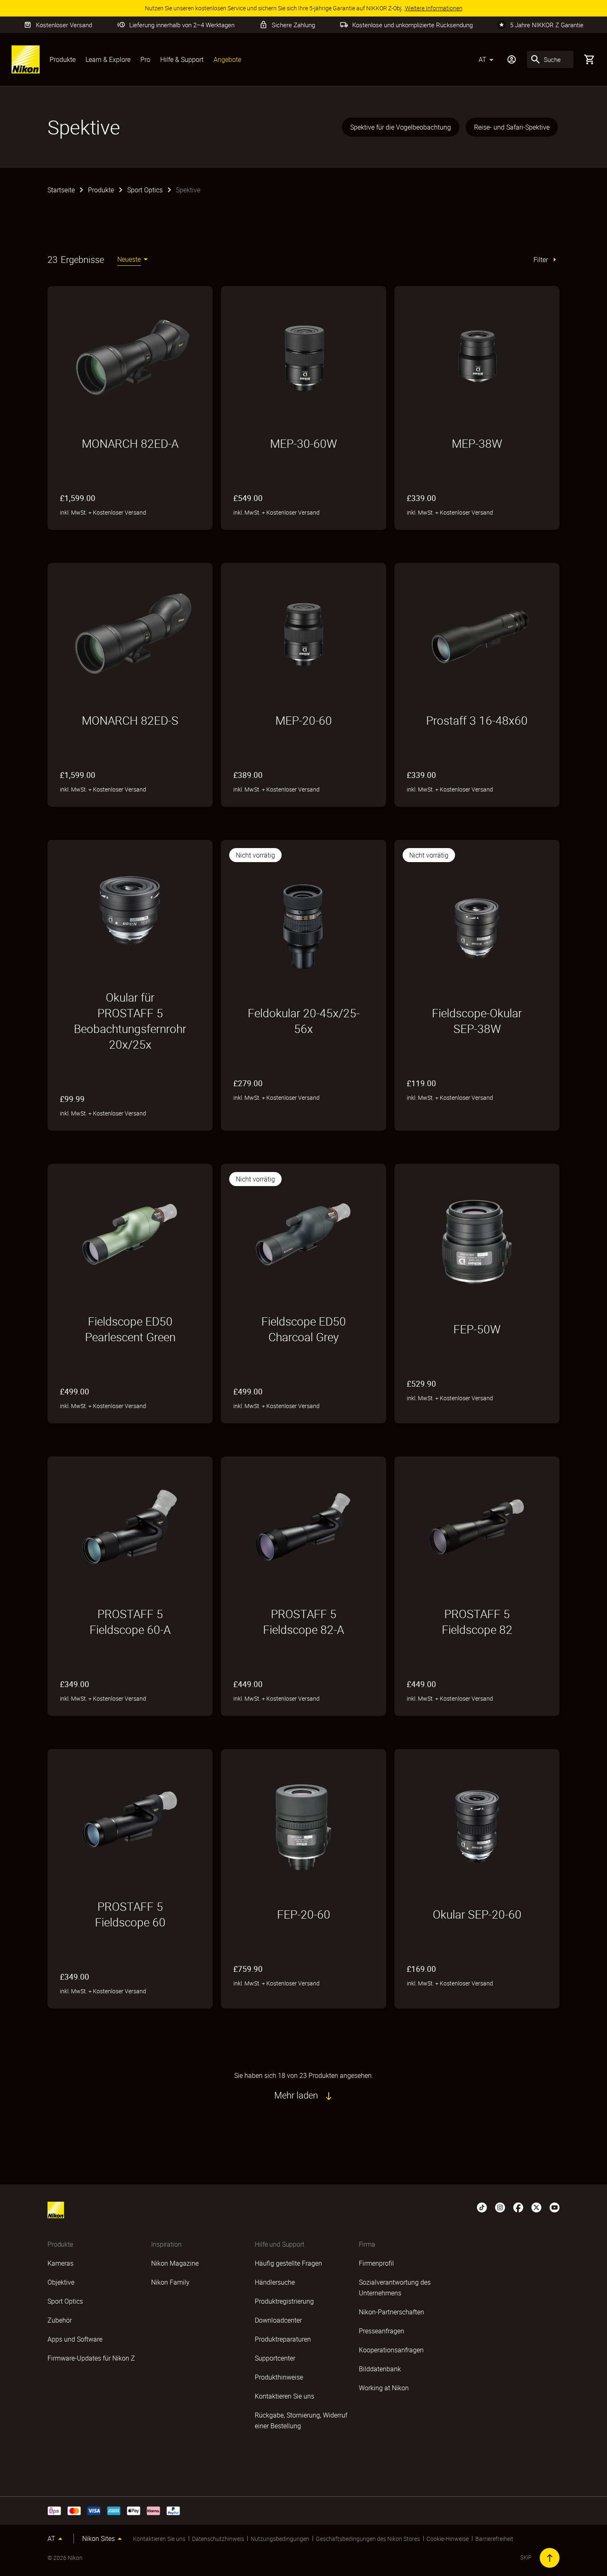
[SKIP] (550, 2558)
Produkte (63, 59)
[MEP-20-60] (303, 633)
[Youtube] (555, 2207)
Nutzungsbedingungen (280, 2539)
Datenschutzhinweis (218, 2539)
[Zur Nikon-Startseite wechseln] (26, 59)
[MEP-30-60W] (303, 357)
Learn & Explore (108, 59)
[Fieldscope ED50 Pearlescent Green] (130, 1234)
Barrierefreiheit (494, 2539)
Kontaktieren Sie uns (159, 2539)
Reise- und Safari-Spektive (512, 127)
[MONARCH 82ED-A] (130, 357)
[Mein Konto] (512, 59)
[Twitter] (536, 2207)
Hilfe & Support (182, 59)
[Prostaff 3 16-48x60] (477, 633)
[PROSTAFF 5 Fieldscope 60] (130, 1820)
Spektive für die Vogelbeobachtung (401, 127)
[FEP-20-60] (303, 1827)
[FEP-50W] (477, 1242)
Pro (145, 59)
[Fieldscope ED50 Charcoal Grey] (303, 1234)
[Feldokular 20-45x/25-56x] (303, 926)
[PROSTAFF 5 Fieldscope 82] (477, 1527)
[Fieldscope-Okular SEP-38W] (477, 926)
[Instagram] (500, 2207)
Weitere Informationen (290, 1118)
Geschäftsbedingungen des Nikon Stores (368, 2539)
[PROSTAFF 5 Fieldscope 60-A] (130, 1527)
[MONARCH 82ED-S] (130, 633)
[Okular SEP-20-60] (477, 1827)
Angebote (227, 59)
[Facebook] (518, 2207)
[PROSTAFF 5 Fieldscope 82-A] (303, 1527)
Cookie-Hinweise (448, 2539)
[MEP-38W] (477, 357)
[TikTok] (482, 2207)
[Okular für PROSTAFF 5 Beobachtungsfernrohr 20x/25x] (130, 910)
